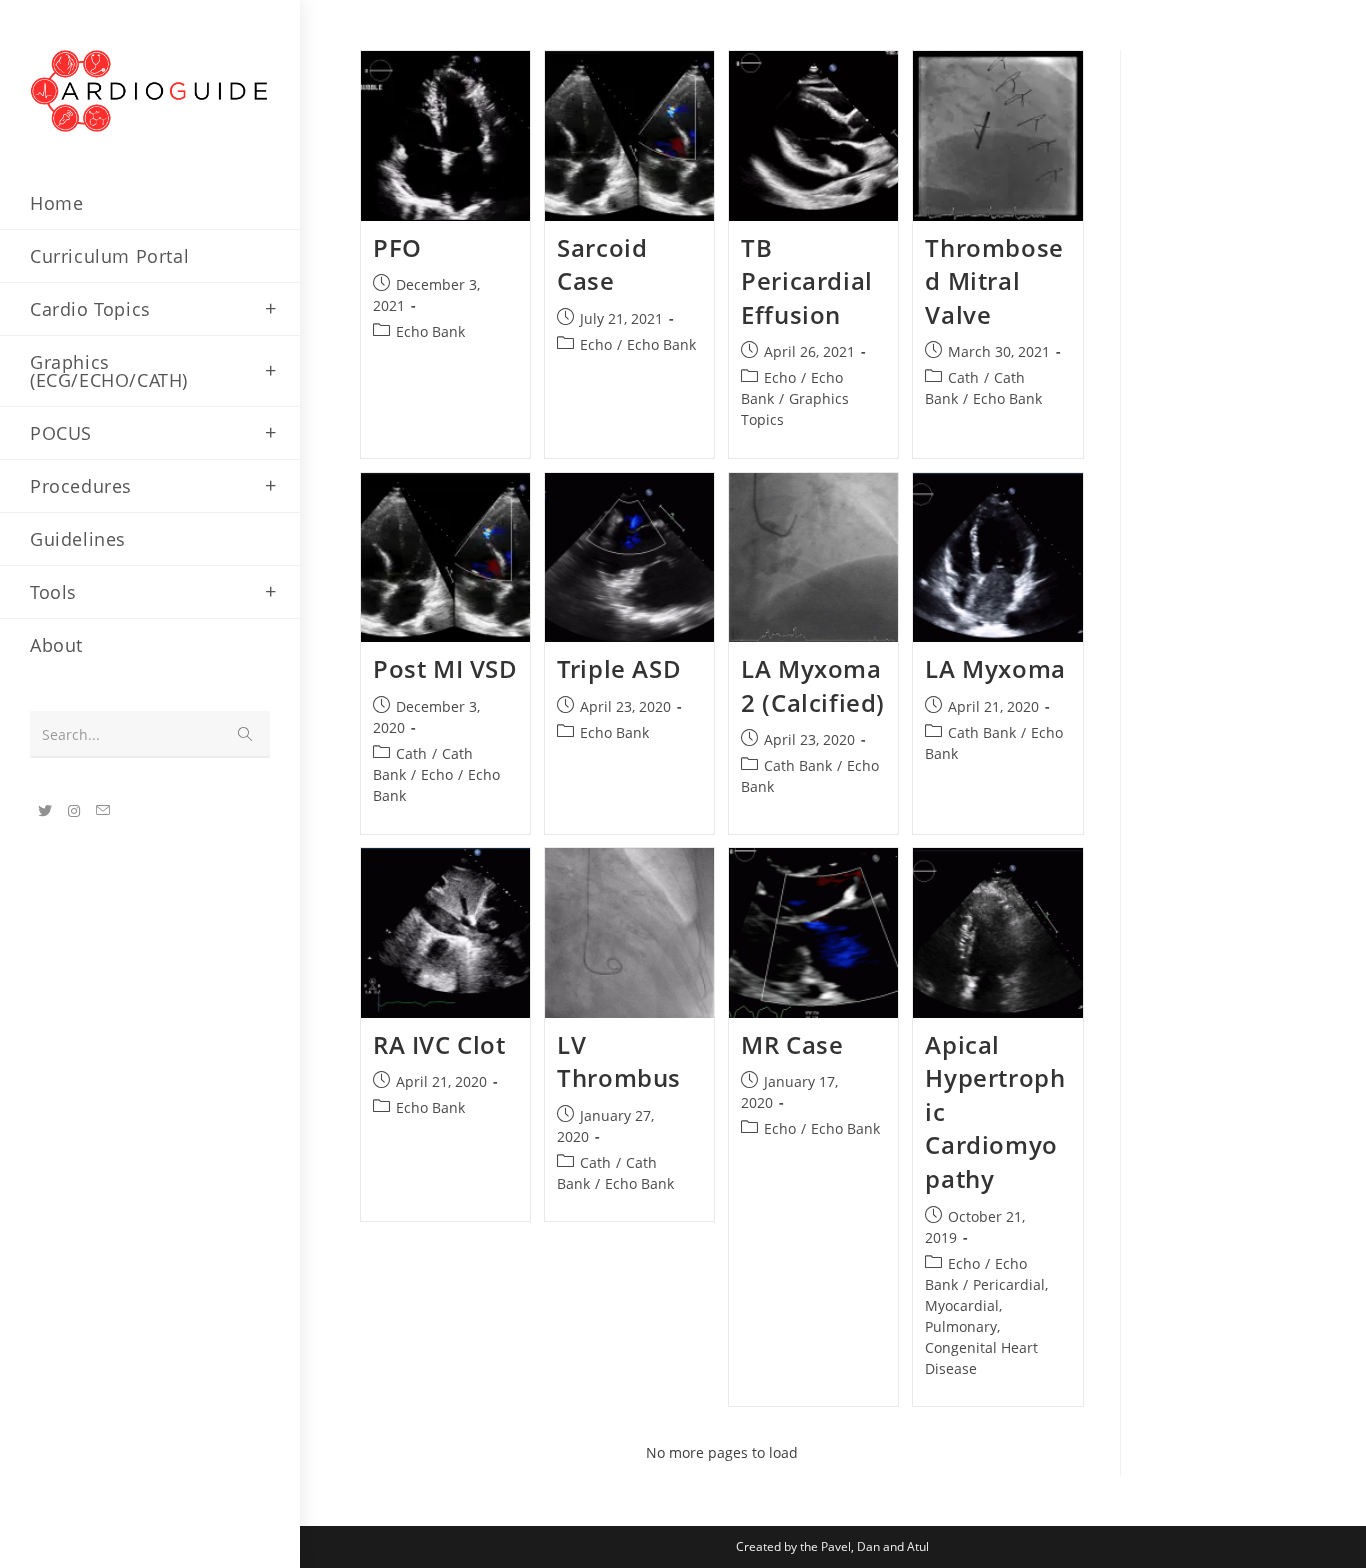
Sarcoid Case (602, 264)
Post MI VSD (445, 668)
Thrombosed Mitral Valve (994, 281)
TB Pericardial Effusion (807, 281)
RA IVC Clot (439, 1044)
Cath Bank (798, 765)
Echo (596, 344)
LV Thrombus (619, 1061)
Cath (963, 377)
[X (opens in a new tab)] (45, 811)
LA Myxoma (995, 668)
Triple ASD (619, 668)
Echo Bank (430, 331)
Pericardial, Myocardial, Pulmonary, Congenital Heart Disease (986, 1326)
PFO (397, 247)
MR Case (792, 1044)
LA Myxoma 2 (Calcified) (813, 685)
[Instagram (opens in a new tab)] (74, 811)
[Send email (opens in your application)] (103, 810)
